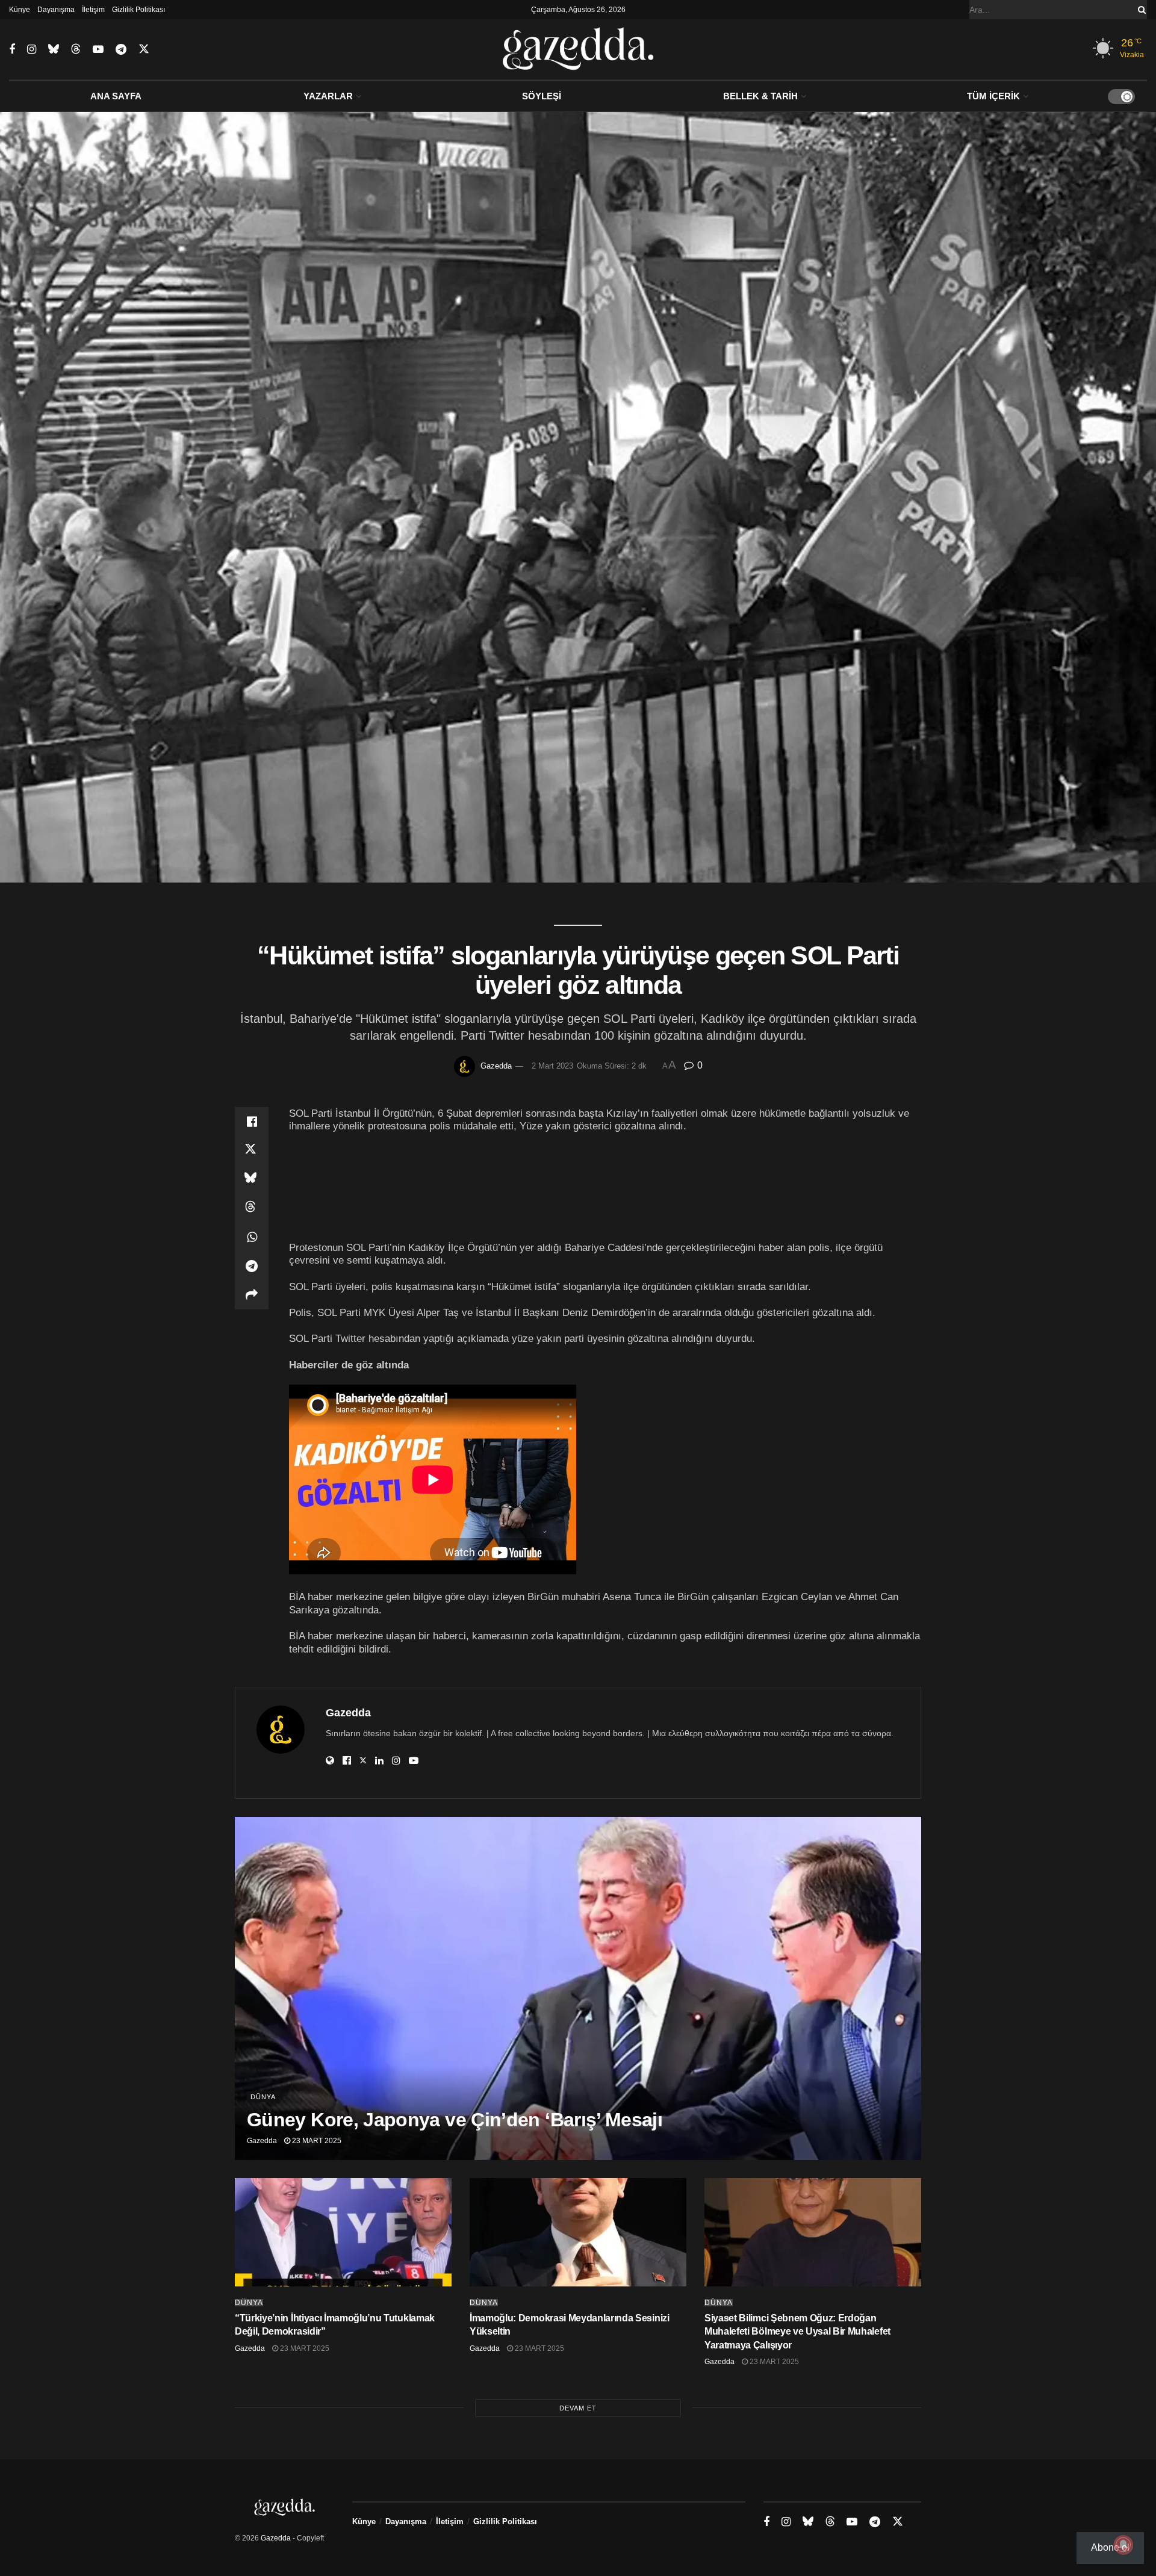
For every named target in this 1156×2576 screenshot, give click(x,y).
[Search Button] (1140, 10)
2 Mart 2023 (552, 1066)
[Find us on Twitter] (144, 49)
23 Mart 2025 (316, 2141)
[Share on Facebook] (252, 1122)
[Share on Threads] (252, 1208)
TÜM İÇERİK (993, 96)
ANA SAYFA (116, 96)
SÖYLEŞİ (542, 96)
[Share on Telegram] (252, 1266)
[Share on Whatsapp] (252, 1237)
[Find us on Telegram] (121, 50)
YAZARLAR (328, 96)
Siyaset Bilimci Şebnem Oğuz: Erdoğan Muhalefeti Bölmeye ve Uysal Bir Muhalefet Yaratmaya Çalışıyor (797, 2332)
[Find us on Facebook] (12, 50)
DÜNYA (263, 2097)
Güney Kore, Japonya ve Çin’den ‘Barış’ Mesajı (455, 2120)
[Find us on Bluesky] (54, 49)
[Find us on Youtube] (98, 50)
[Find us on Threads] (76, 49)
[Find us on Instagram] (32, 50)
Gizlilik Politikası (138, 10)
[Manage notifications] (1123, 2545)
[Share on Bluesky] (252, 1179)
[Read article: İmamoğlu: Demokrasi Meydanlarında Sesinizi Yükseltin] (578, 2232)
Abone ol (1110, 2547)
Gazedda (496, 1066)
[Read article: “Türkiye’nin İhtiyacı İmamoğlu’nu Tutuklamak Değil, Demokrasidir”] (343, 2232)
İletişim (93, 10)
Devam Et (578, 2408)
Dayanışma (56, 10)
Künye (20, 10)
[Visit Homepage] (578, 49)
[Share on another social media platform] (252, 1295)
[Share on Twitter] (252, 1150)
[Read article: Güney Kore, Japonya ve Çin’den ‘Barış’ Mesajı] (578, 1988)
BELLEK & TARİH (760, 96)
